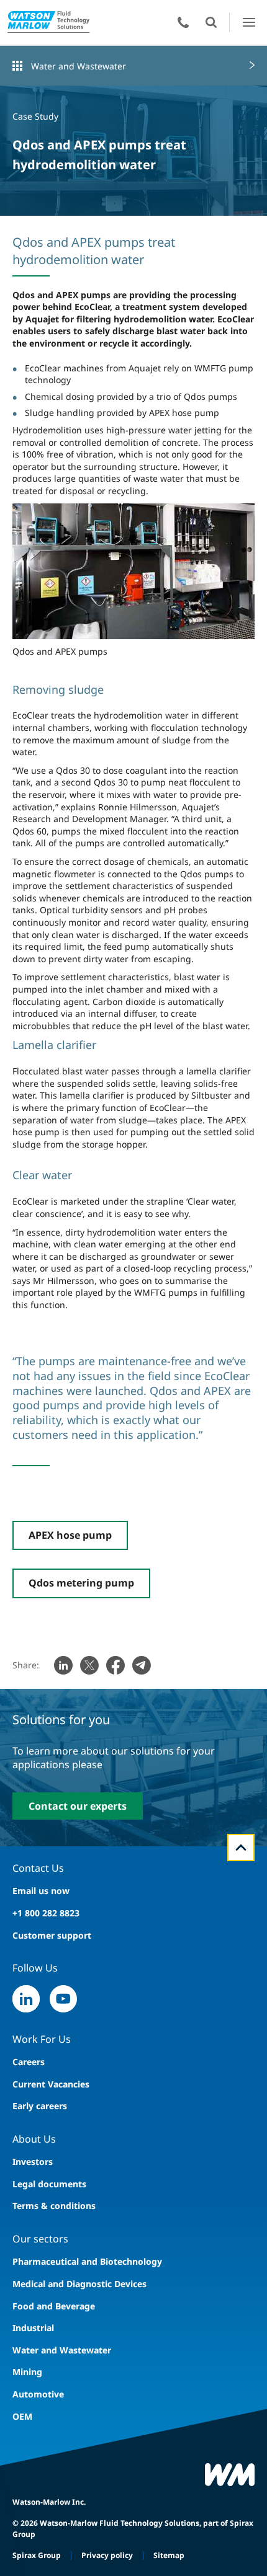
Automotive (38, 2394)
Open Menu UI (249, 22)
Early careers (40, 2106)
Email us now (41, 1891)
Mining (27, 2372)
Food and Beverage (54, 2306)
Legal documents (49, 2184)
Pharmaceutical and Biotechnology (87, 2261)
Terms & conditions (54, 2206)
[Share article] (63, 1665)
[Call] (183, 22)
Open (211, 22)
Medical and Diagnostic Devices (79, 2284)
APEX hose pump (70, 1535)
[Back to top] (241, 1848)
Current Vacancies (51, 2084)
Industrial (33, 2328)
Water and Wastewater (79, 66)
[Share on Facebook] (115, 1665)
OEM (22, 2416)
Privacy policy (107, 2555)
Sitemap (169, 2555)
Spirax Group (37, 2555)
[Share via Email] (142, 1665)
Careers (29, 2062)
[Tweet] (89, 1665)
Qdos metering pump (81, 1583)
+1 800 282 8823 (46, 1913)
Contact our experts (78, 1806)
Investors (33, 2162)
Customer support (52, 1935)
